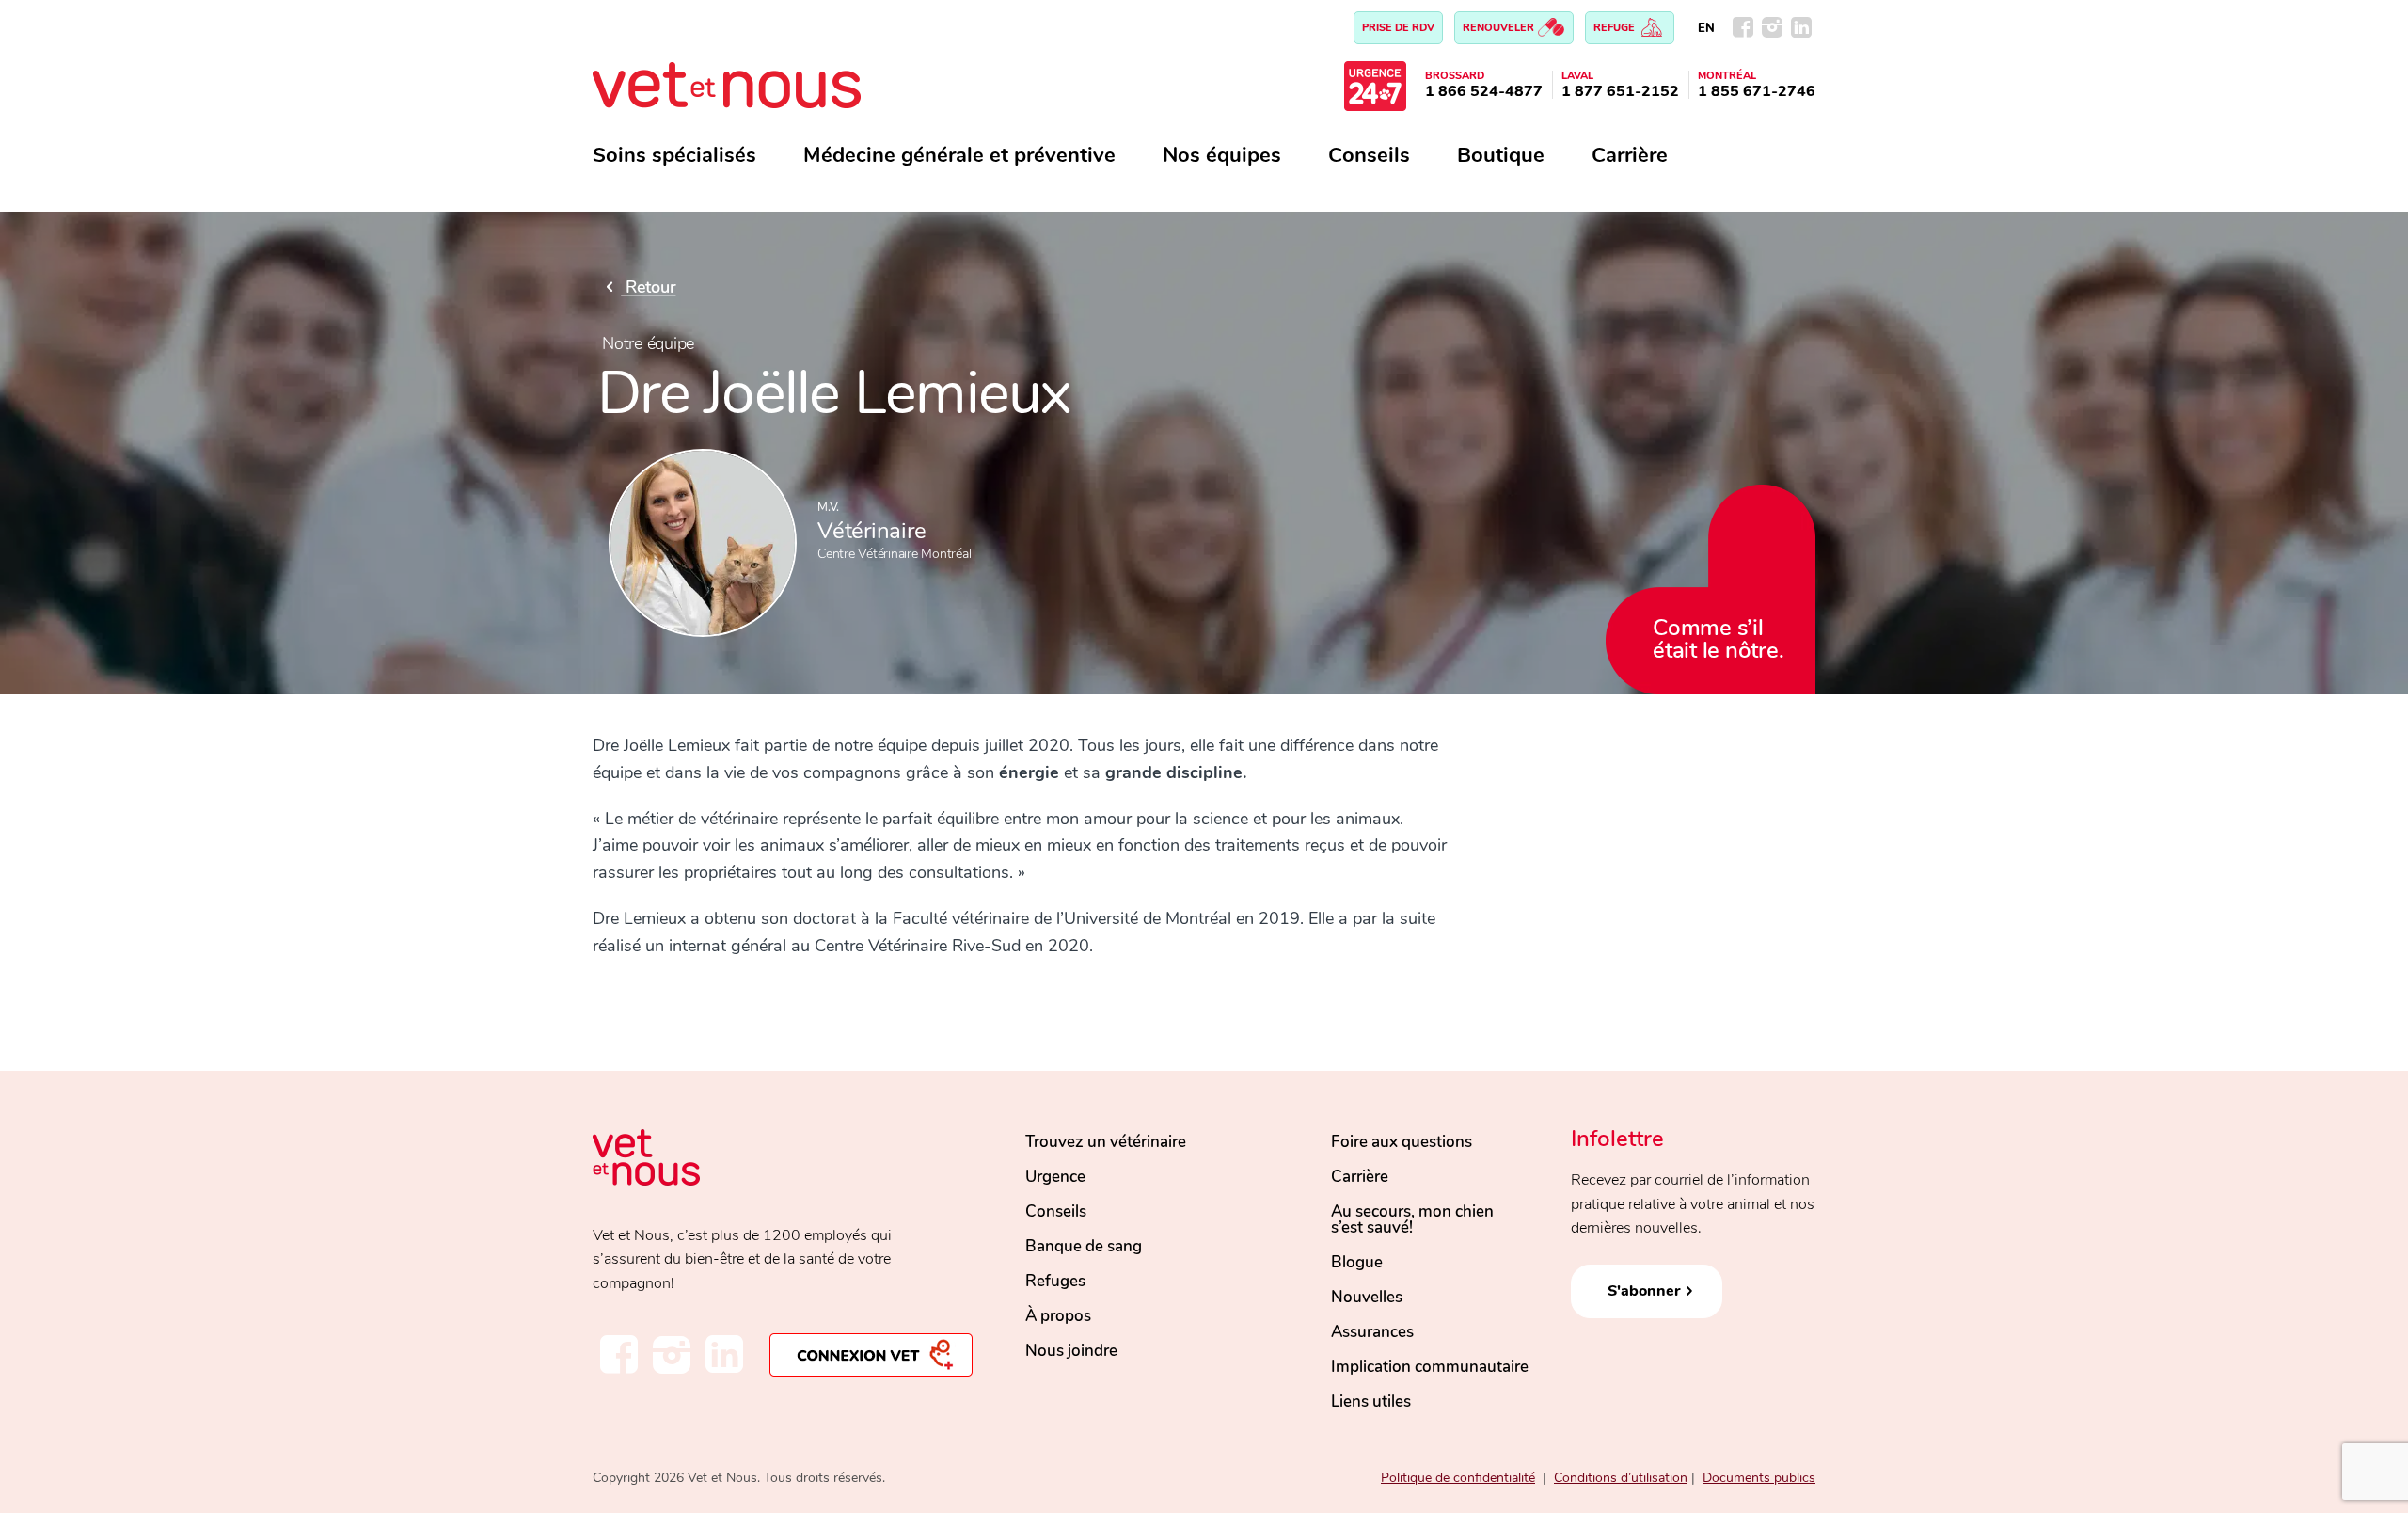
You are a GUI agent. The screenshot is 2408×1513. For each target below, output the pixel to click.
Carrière (1630, 155)
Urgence (1055, 1177)
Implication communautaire (1430, 1367)
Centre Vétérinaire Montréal (894, 554)
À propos (1058, 1316)
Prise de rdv (1398, 28)
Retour (648, 287)
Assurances (1372, 1332)
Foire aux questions (1402, 1142)
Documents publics (1759, 1478)
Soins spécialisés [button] (674, 155)
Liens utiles (1371, 1402)
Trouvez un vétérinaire (1106, 1142)
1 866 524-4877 (1484, 91)
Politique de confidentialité (1458, 1478)
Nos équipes (1222, 155)
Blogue (1357, 1262)
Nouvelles (1367, 1297)
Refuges (1055, 1281)
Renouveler (1500, 28)
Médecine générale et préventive (959, 155)
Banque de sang (1084, 1246)
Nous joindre (1071, 1351)
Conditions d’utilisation (1621, 1478)
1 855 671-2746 (1757, 91)
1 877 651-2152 (1620, 91)
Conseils (1369, 155)
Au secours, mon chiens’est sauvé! (1412, 1219)
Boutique (1501, 155)
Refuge (1616, 28)
